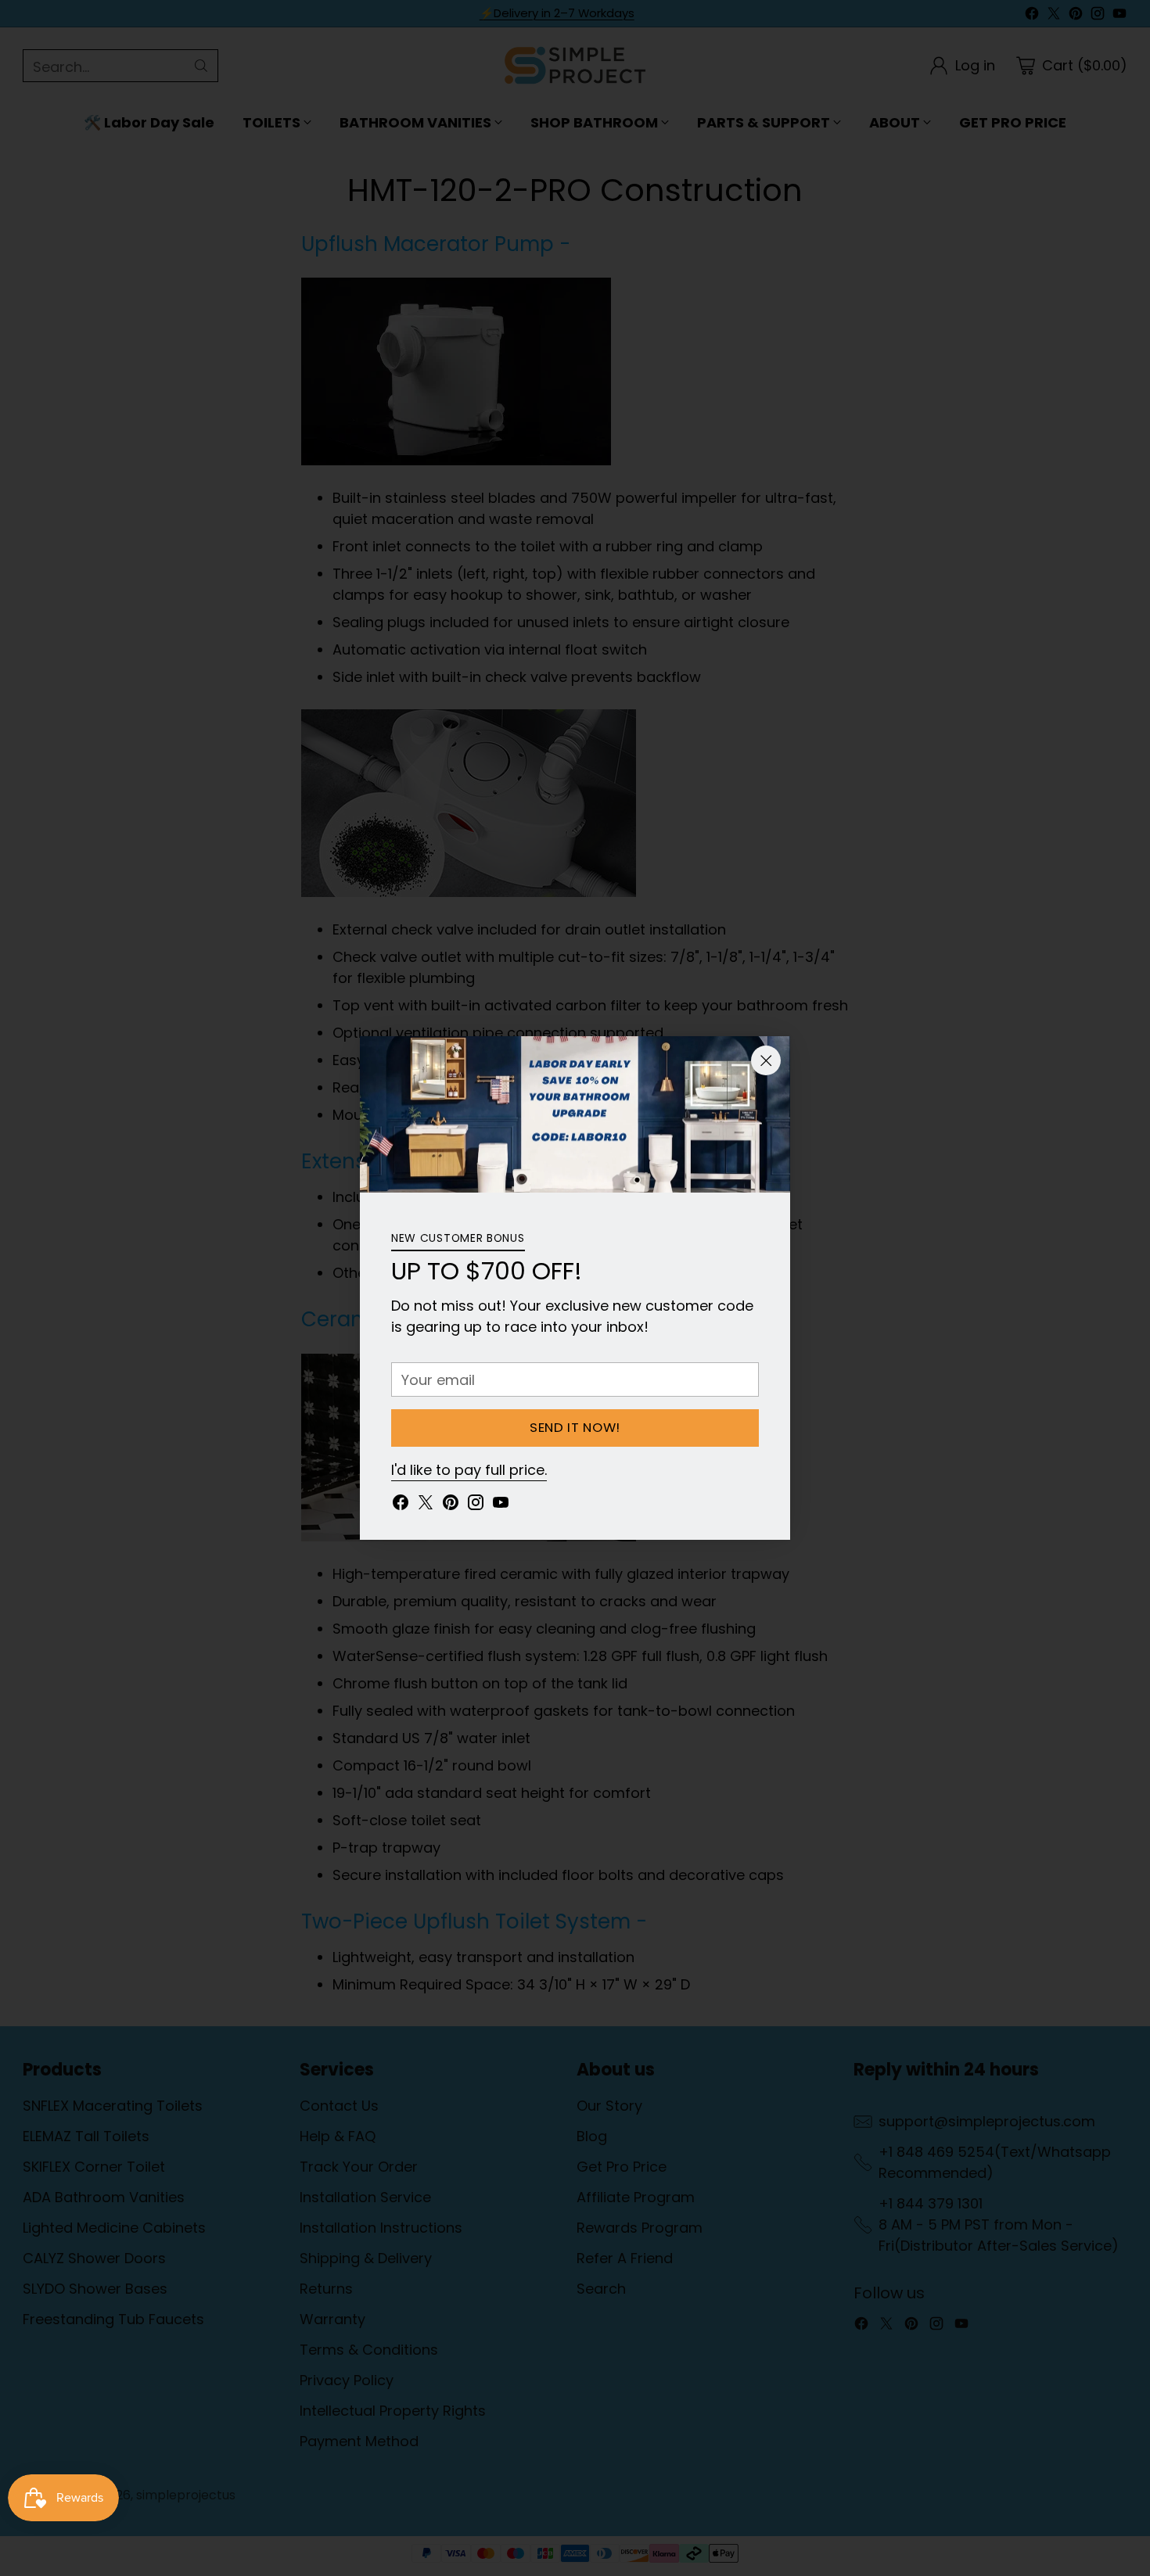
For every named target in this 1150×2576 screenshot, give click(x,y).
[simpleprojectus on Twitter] (426, 1505)
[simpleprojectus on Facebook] (401, 1505)
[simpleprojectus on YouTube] (501, 1505)
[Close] (766, 1060)
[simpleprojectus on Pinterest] (451, 1505)
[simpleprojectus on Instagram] (476, 1505)
